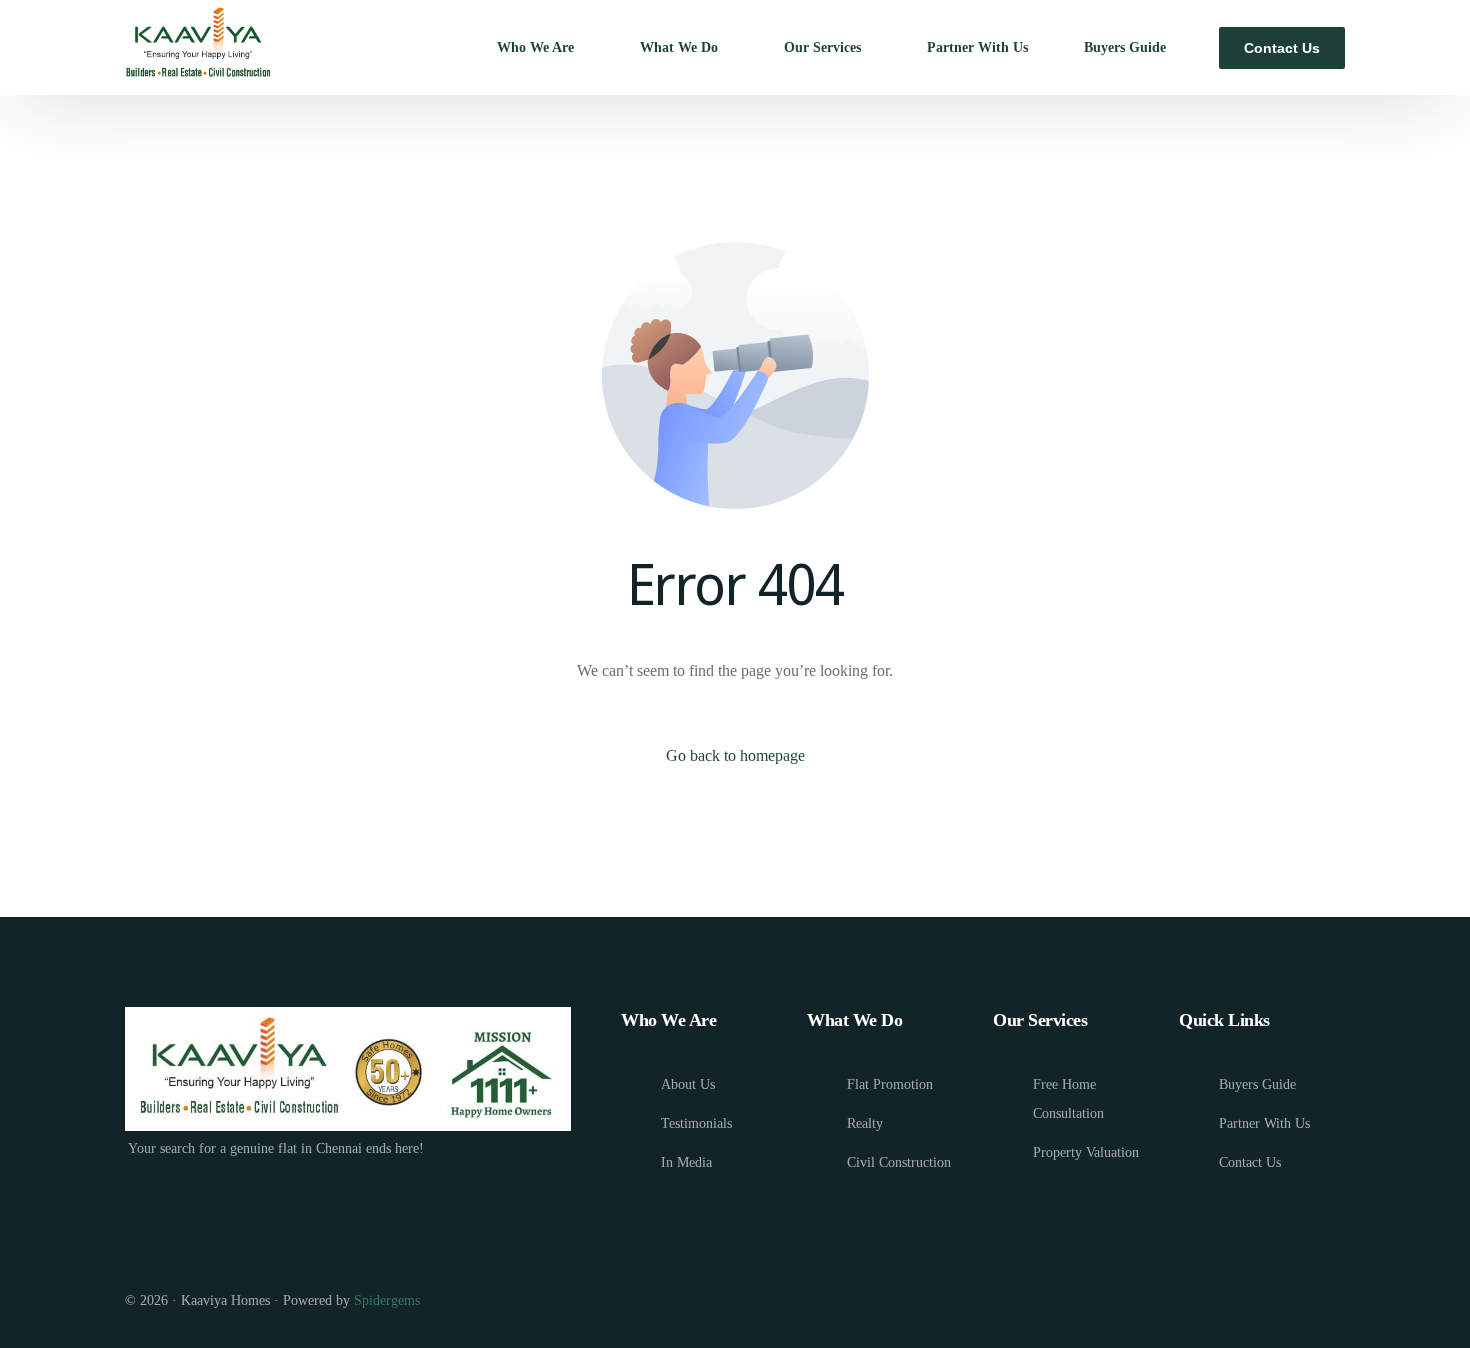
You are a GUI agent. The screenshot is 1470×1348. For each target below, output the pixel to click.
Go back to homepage (735, 755)
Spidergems (387, 1300)
